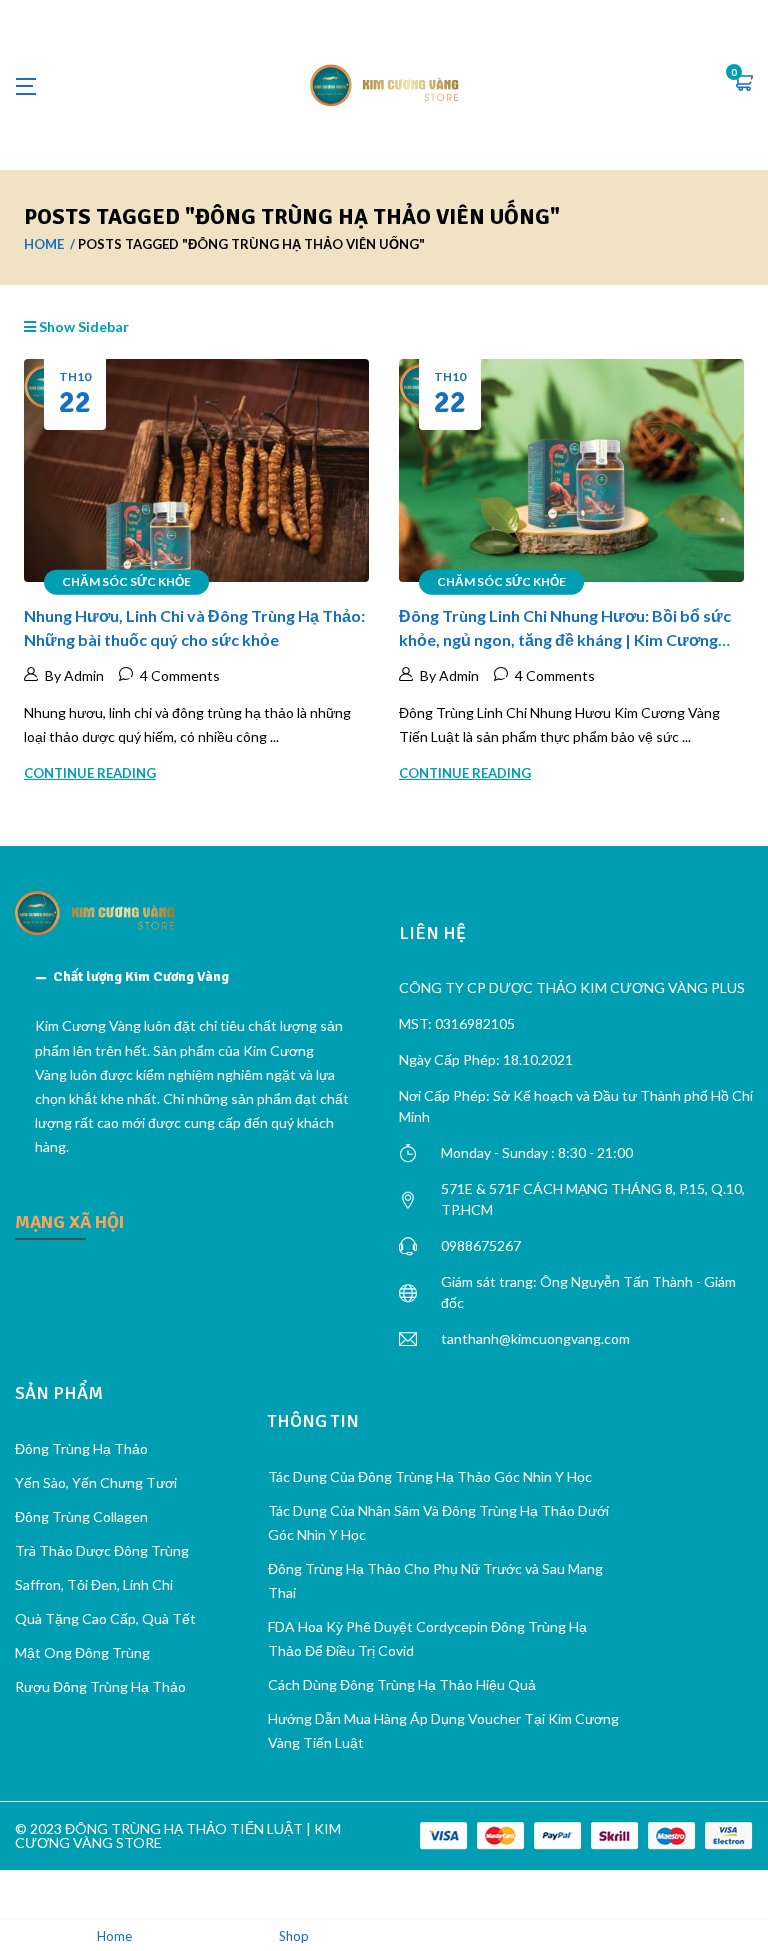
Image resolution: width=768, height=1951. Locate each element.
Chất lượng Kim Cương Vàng (141, 976)
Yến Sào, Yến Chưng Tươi (96, 1482)
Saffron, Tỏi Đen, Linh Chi (94, 1584)
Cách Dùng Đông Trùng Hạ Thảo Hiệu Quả (402, 1684)
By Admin (74, 675)
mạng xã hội (69, 1222)
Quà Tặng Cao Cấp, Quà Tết (105, 1618)
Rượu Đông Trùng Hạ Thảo (100, 1686)
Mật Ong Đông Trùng (82, 1652)
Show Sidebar (82, 326)
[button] (743, 84)
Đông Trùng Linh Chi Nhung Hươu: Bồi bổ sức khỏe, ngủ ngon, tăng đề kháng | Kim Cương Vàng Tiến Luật (565, 639)
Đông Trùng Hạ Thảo (81, 1448)
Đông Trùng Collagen (81, 1516)
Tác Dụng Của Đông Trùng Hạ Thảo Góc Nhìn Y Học (430, 1476)
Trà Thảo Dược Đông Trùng (102, 1550)
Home (44, 244)
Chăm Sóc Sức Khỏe (126, 581)
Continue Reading (90, 773)
